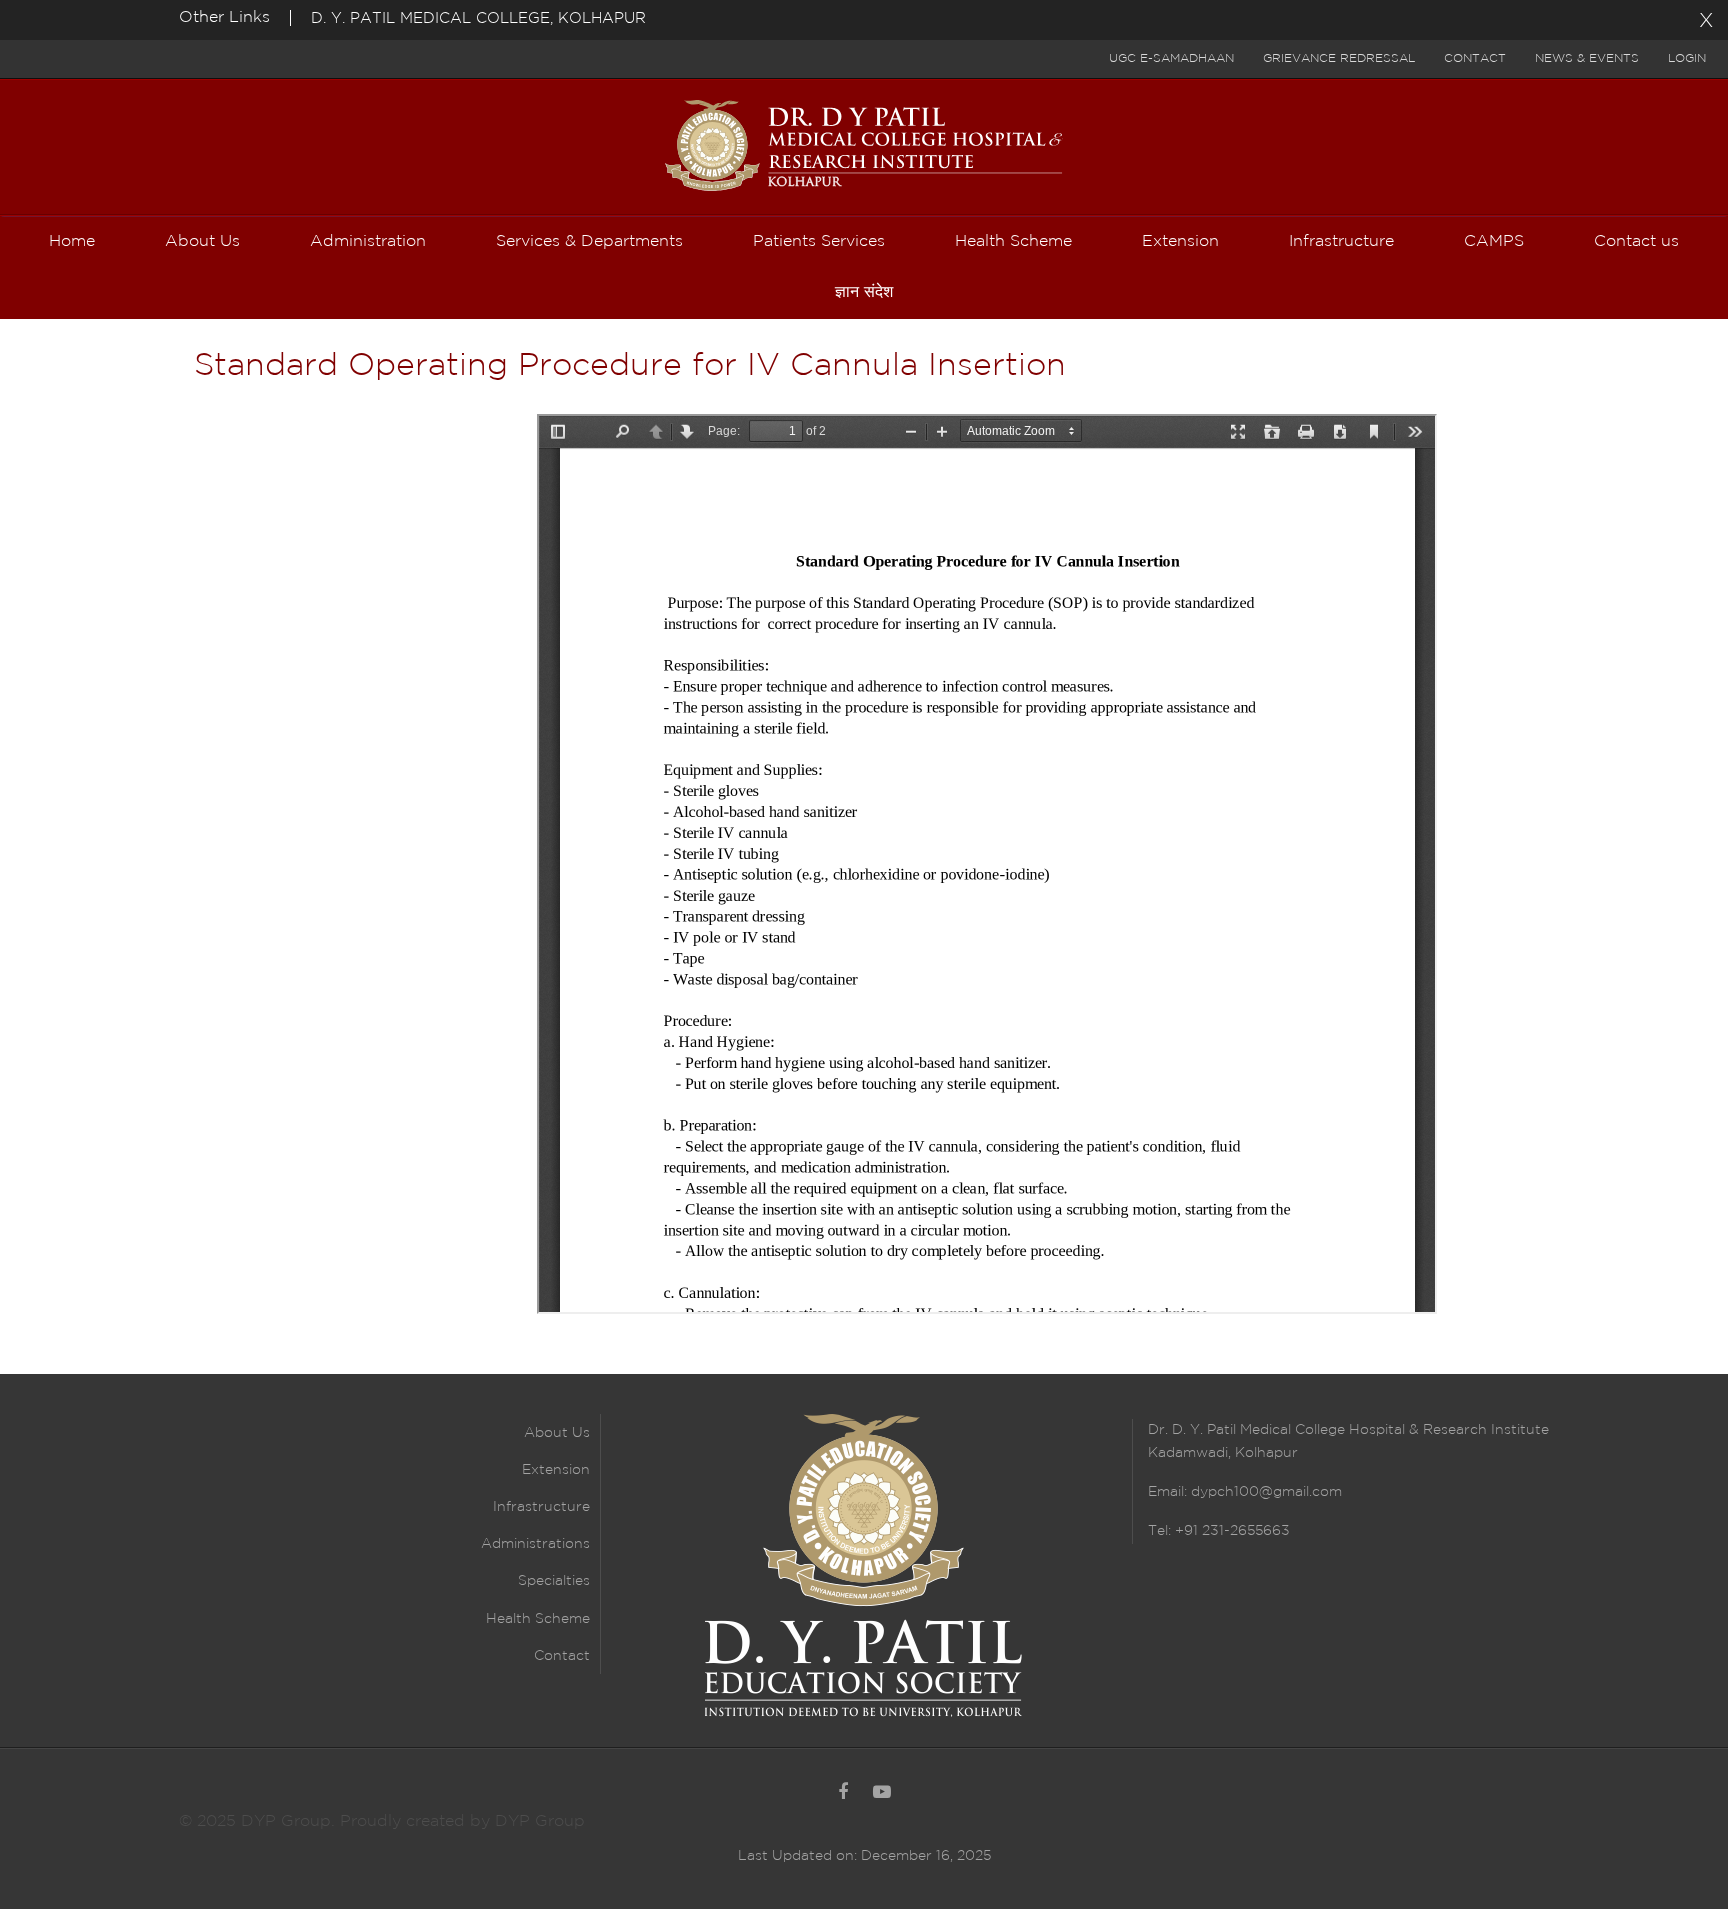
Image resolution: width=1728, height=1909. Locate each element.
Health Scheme (538, 1619)
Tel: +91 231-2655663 (1219, 1531)
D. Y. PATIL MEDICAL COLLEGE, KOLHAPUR (478, 18)
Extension (556, 1470)
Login (1687, 58)
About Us (557, 1433)
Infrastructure (541, 1507)
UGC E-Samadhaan (1171, 58)
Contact (1475, 58)
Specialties (554, 1581)
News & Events (1587, 58)
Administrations (535, 1544)
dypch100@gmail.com (1266, 1492)
